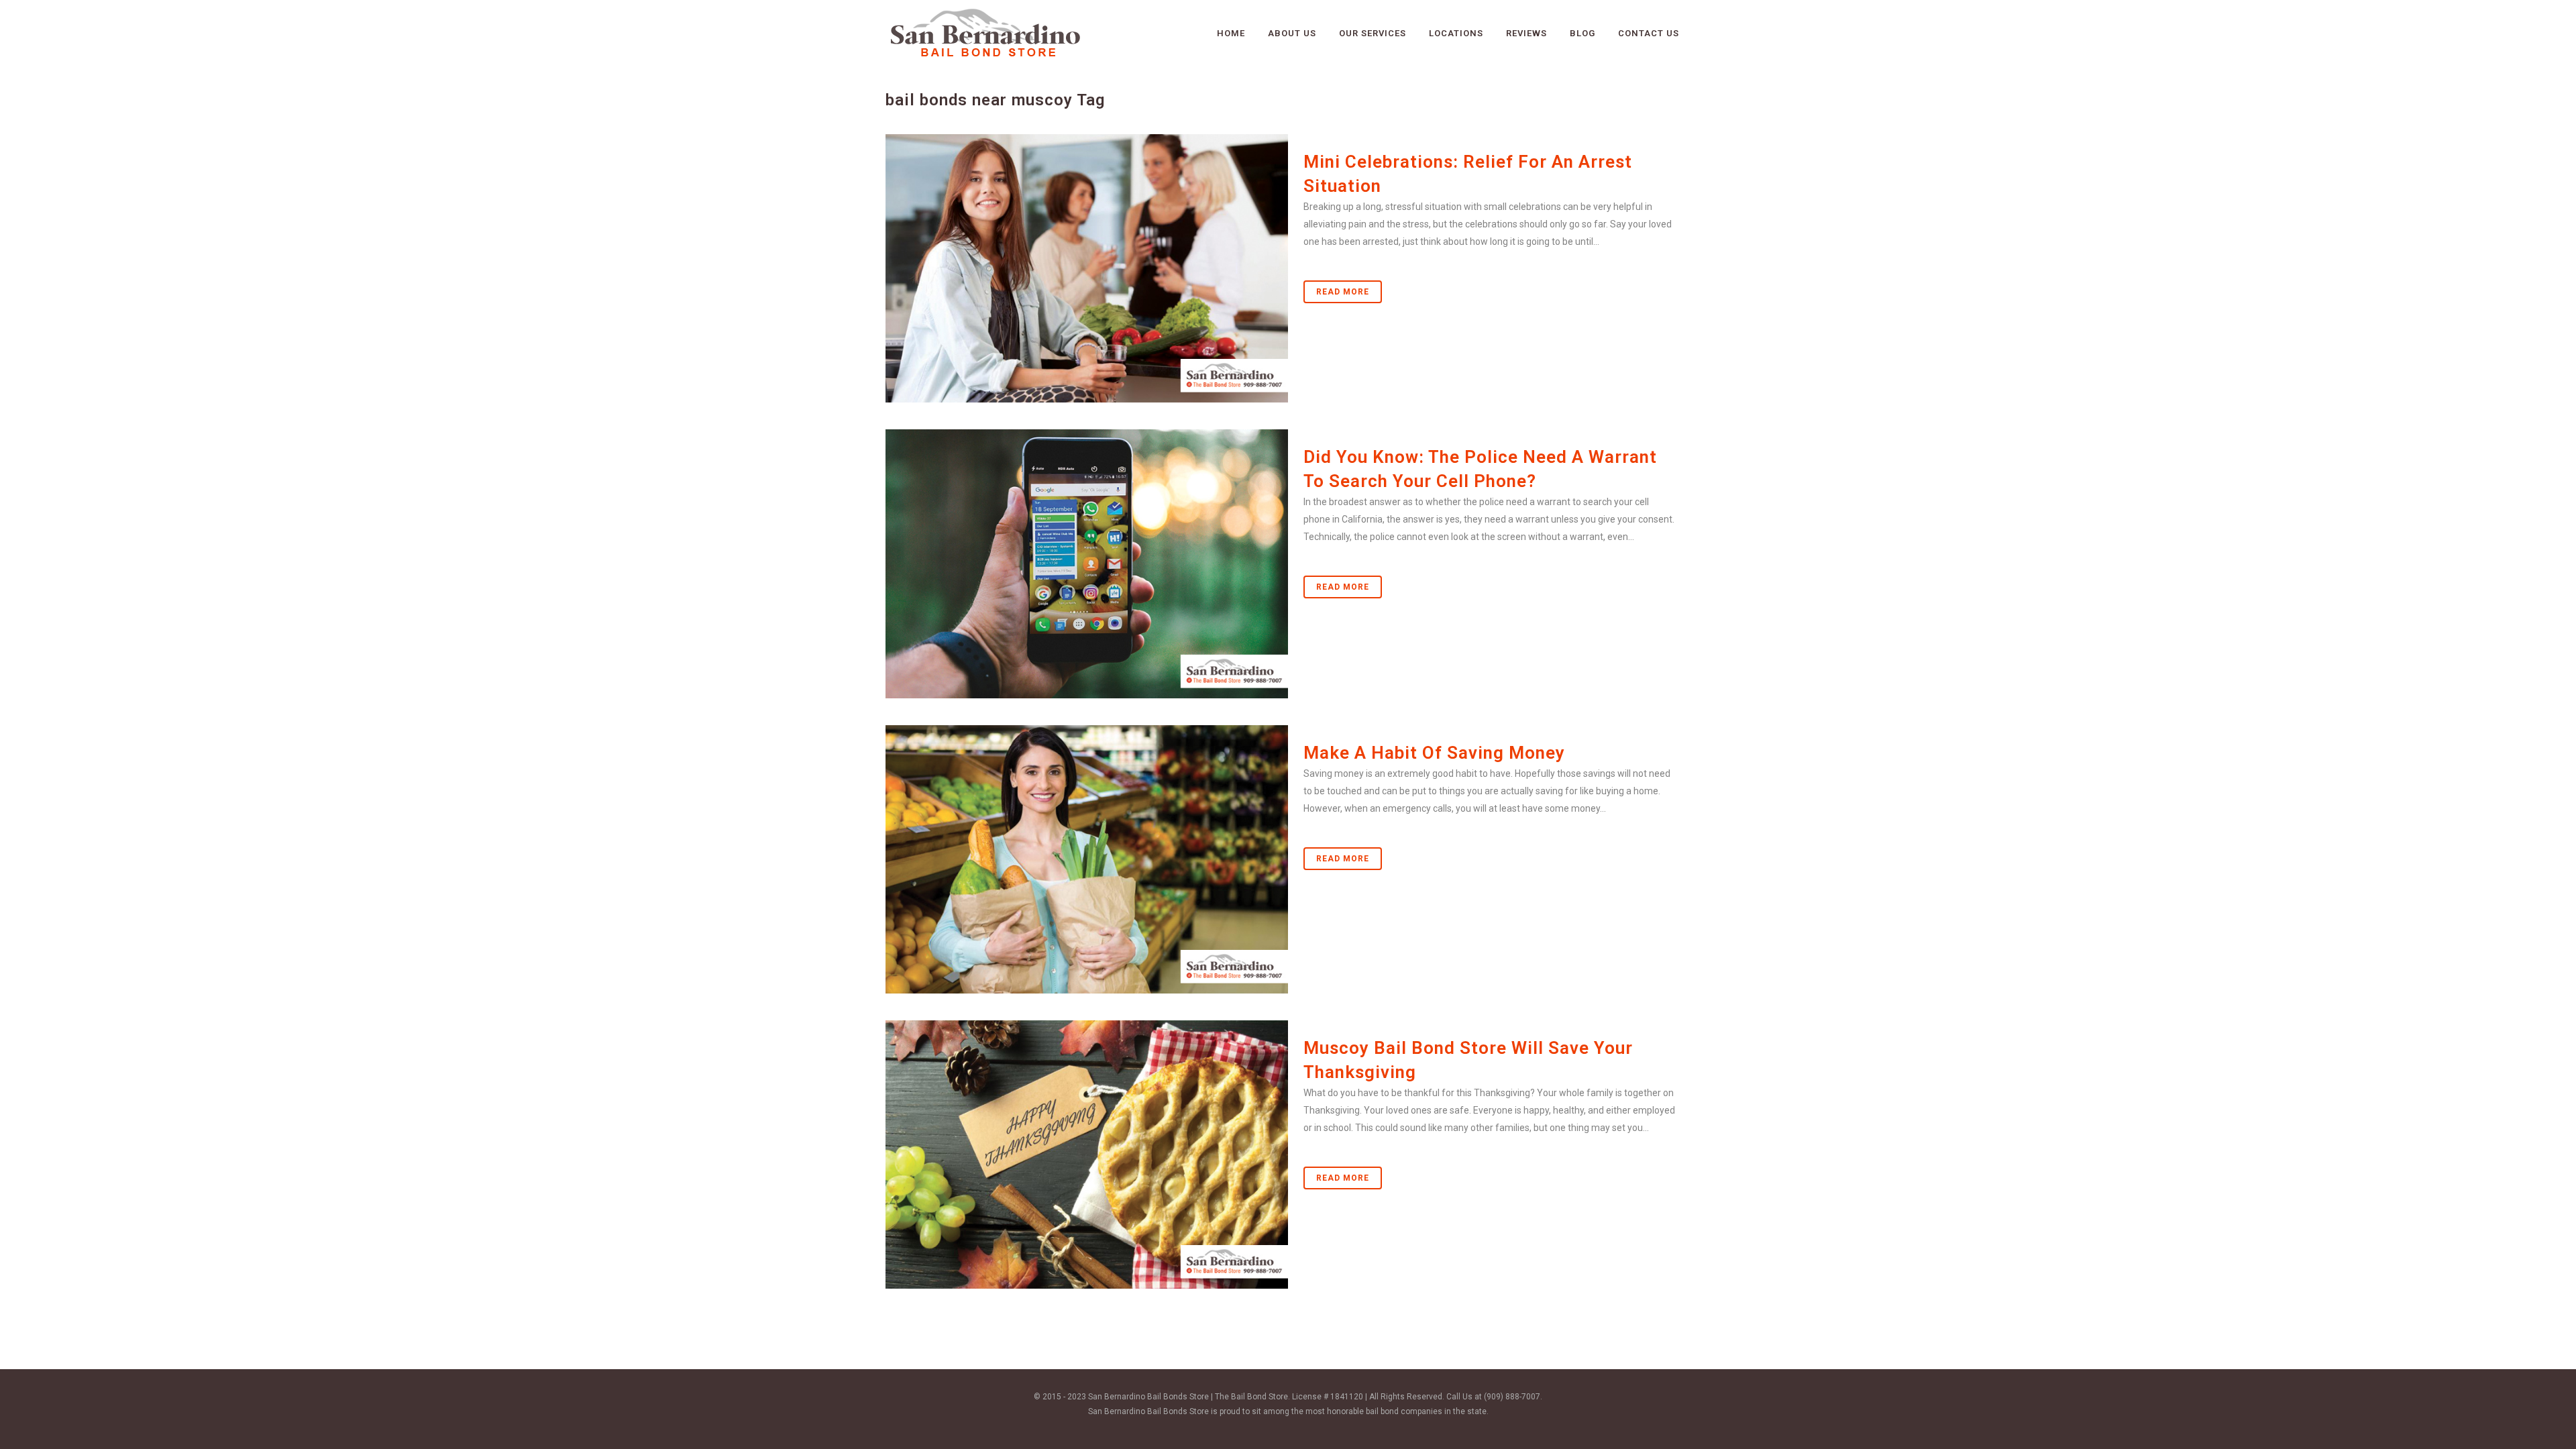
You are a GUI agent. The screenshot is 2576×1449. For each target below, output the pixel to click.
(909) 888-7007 (1512, 1397)
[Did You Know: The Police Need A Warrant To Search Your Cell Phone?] (1087, 563)
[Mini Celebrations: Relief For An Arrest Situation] (1087, 268)
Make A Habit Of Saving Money (1434, 753)
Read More (1343, 292)
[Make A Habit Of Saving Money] (1087, 859)
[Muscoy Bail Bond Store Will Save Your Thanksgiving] (1087, 1155)
